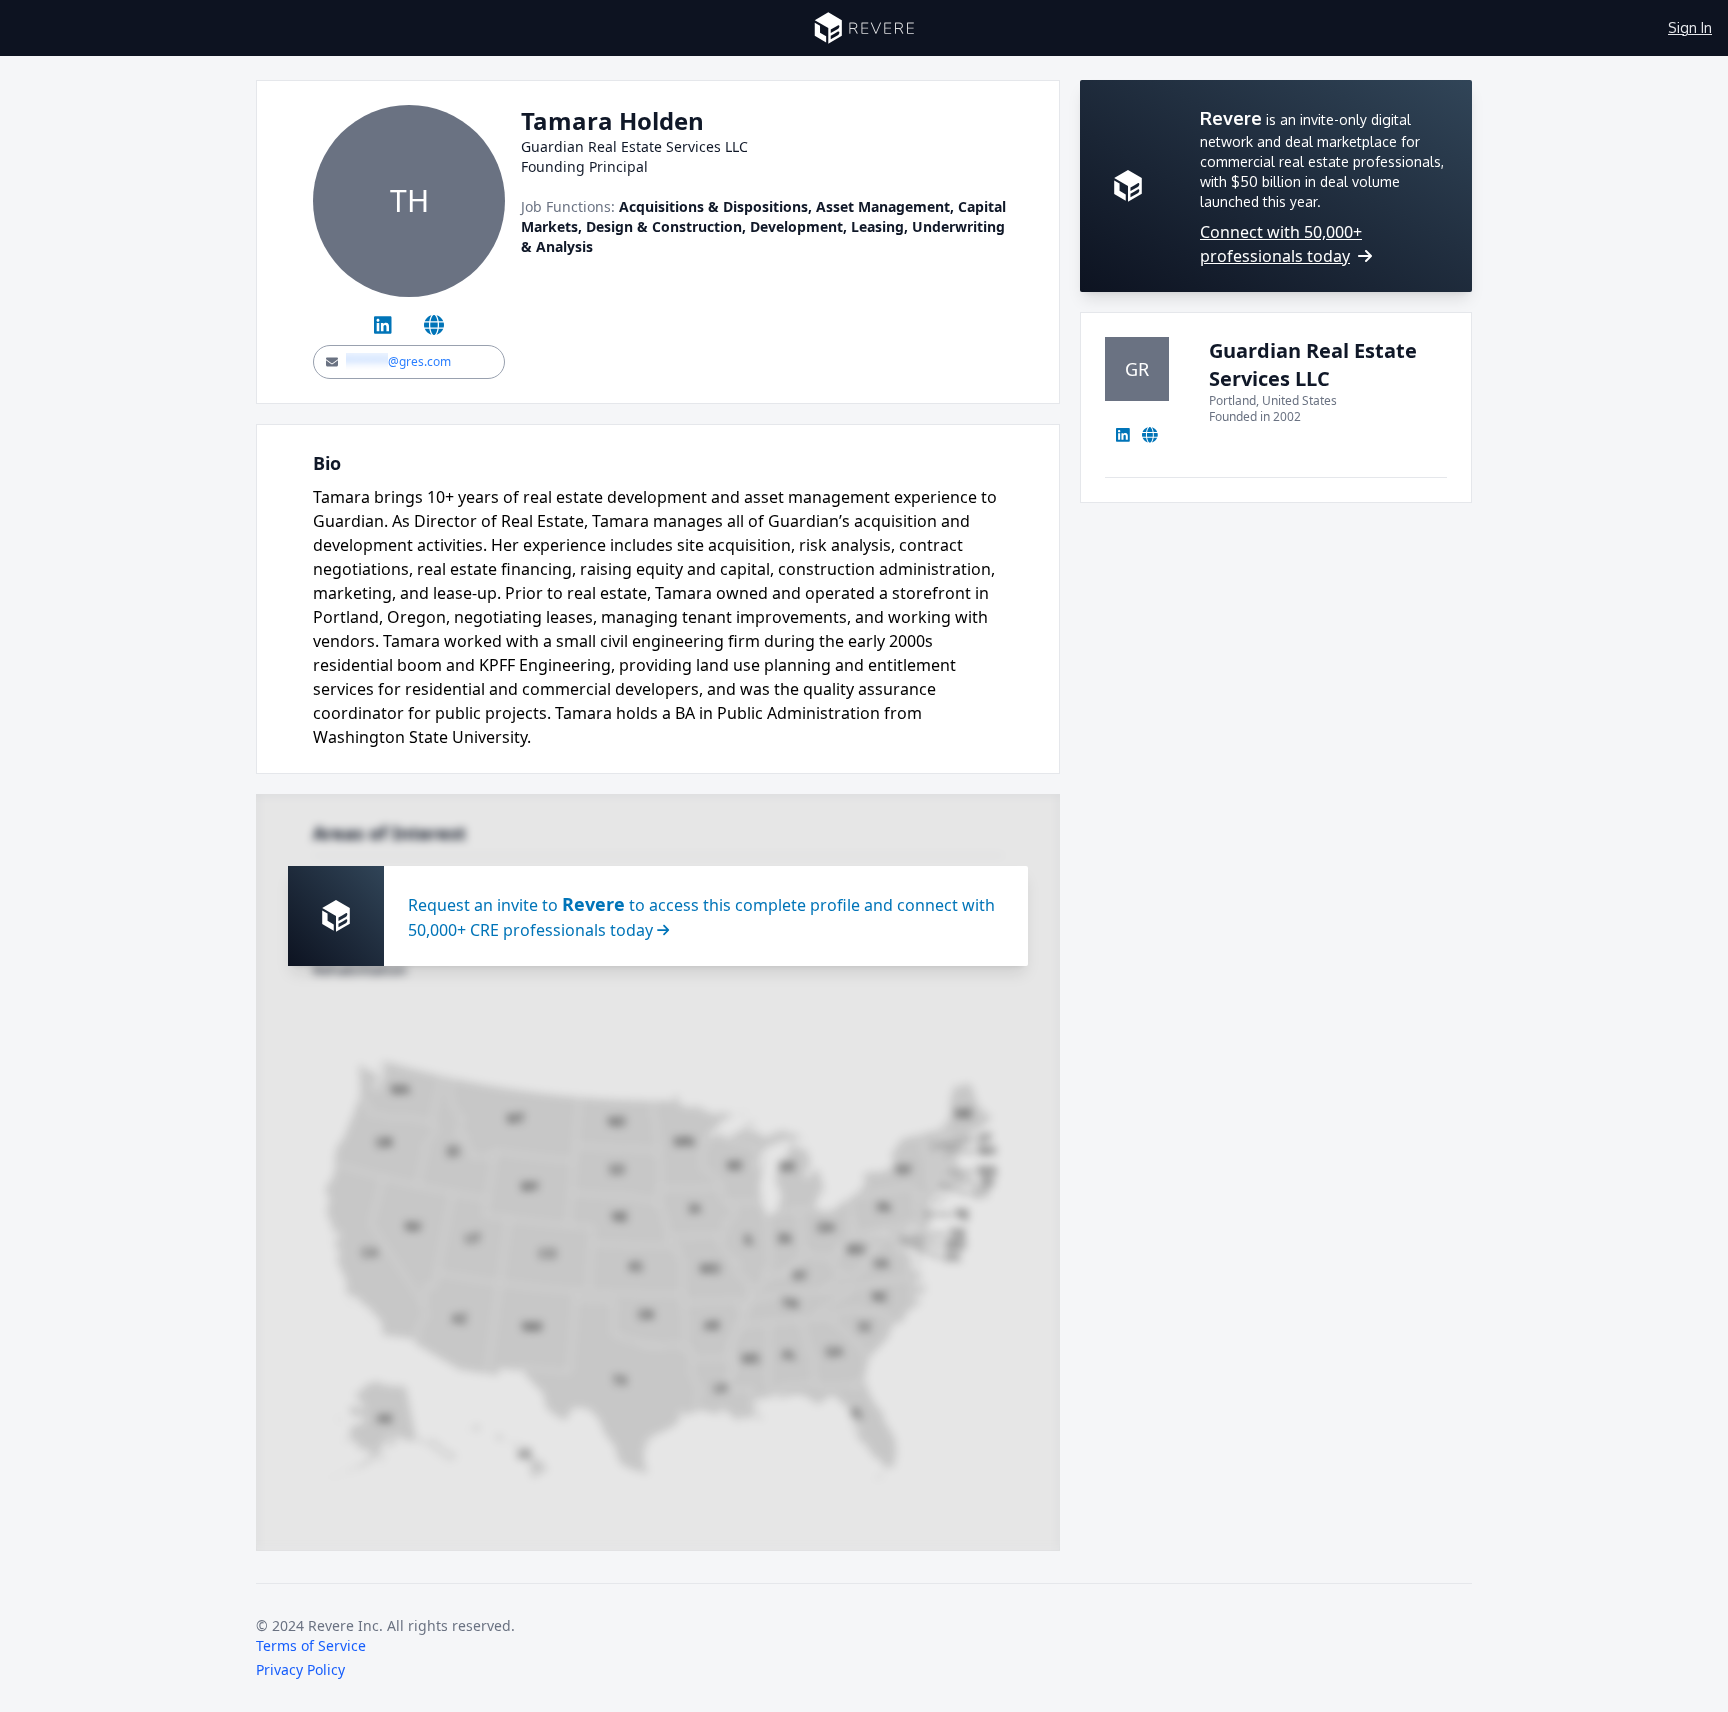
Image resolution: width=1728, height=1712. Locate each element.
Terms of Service (311, 1645)
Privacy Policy (300, 1669)
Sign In (1690, 27)
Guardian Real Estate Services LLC (1313, 364)
